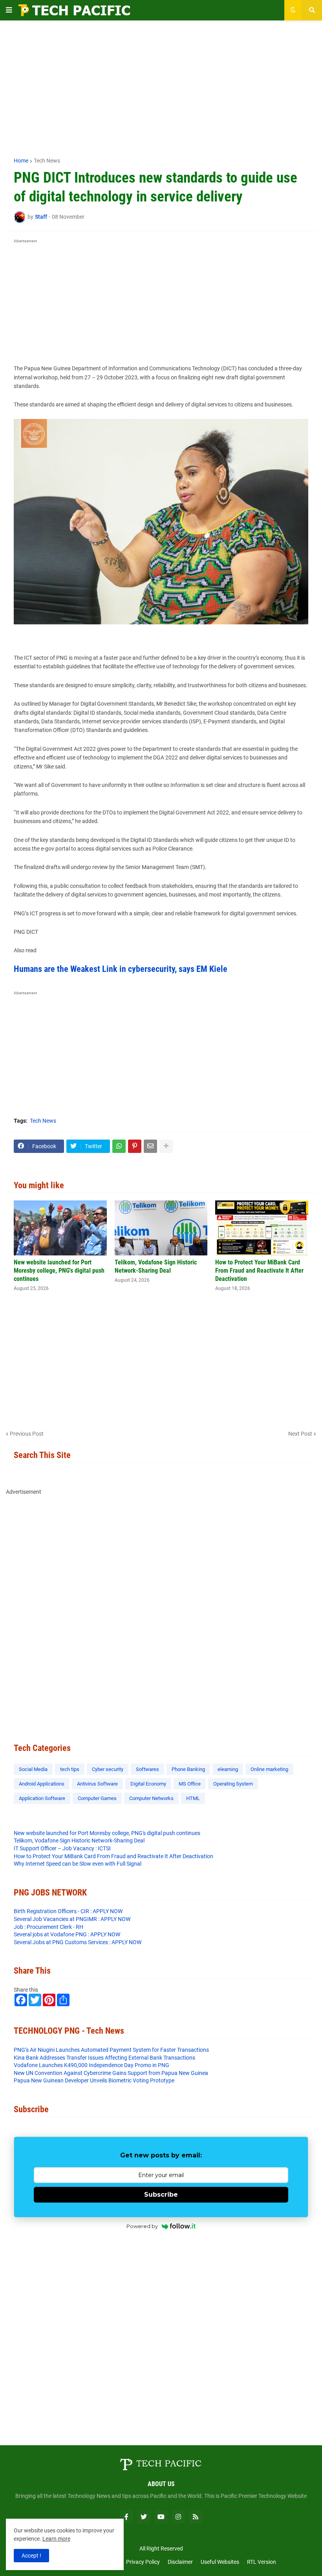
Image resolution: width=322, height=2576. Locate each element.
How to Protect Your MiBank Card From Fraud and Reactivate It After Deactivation (259, 1271)
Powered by (142, 2226)
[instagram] (178, 2517)
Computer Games (97, 1798)
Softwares (147, 1769)
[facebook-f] (126, 2517)
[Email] (150, 1146)
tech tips (70, 1769)
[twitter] (144, 2517)
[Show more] (166, 1146)
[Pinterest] (135, 1146)
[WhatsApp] (119, 1146)
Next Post (300, 1434)
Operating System (233, 1784)
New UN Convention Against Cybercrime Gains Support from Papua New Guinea (111, 2073)
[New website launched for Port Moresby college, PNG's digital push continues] (60, 1228)
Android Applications (42, 1784)
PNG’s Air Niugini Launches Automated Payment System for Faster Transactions (111, 2050)
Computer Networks (151, 1798)
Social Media (33, 1769)
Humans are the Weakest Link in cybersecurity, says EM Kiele (121, 969)
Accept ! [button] (31, 2556)
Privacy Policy (143, 2562)
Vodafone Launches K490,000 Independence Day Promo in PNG (91, 2065)
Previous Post (27, 1434)
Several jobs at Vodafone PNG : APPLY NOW (67, 1934)
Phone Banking (188, 1769)
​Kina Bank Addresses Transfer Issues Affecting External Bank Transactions (104, 2058)
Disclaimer (180, 2562)
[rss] (196, 2517)
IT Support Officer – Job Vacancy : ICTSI (62, 1848)
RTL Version (262, 2562)
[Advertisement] (161, 85)
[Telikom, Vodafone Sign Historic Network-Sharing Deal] (161, 1228)
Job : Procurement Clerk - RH (48, 1927)
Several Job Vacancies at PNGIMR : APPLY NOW (72, 1919)
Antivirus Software (97, 1784)
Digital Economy (148, 1784)
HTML (193, 1798)
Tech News (47, 161)
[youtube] (161, 2517)
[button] (9, 10)
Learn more (56, 2539)
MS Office (190, 1784)
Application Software (42, 1798)
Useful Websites (220, 2562)
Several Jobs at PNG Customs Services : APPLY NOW (78, 1942)
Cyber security (108, 1769)
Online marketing (269, 1769)
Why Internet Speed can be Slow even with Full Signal (78, 1864)
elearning (228, 1769)
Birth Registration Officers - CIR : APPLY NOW (68, 1911)
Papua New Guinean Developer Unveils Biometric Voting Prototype (94, 2080)
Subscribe (161, 2195)
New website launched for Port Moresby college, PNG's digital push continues (59, 1271)
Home (21, 161)
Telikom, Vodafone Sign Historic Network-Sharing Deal (156, 1266)
